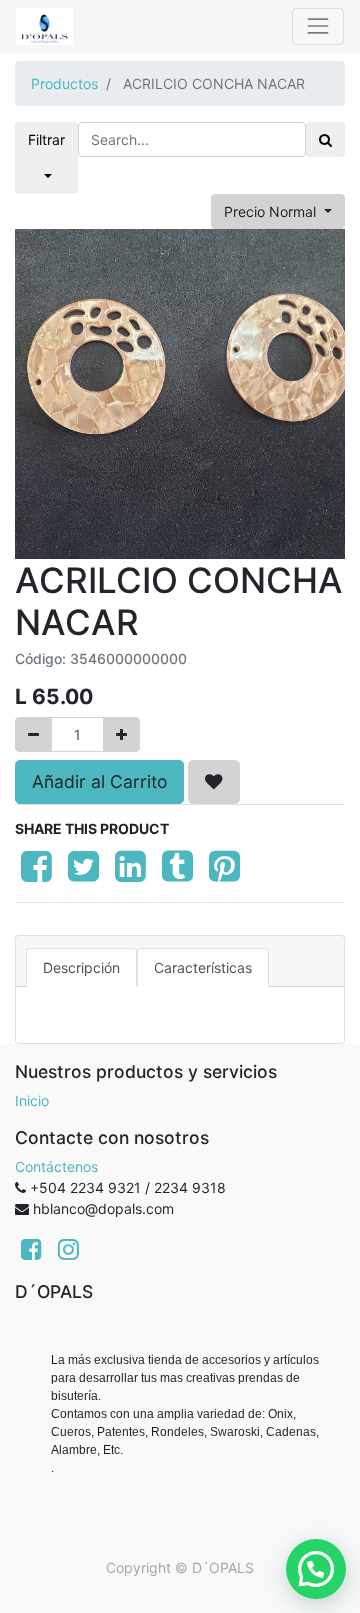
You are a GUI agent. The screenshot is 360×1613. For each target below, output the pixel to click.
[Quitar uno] (33, 734)
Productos (64, 83)
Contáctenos (56, 1166)
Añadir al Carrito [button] (99, 781)
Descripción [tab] (81, 967)
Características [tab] (203, 967)
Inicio (32, 1100)
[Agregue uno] (121, 734)
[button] (214, 782)
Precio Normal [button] (272, 211)
